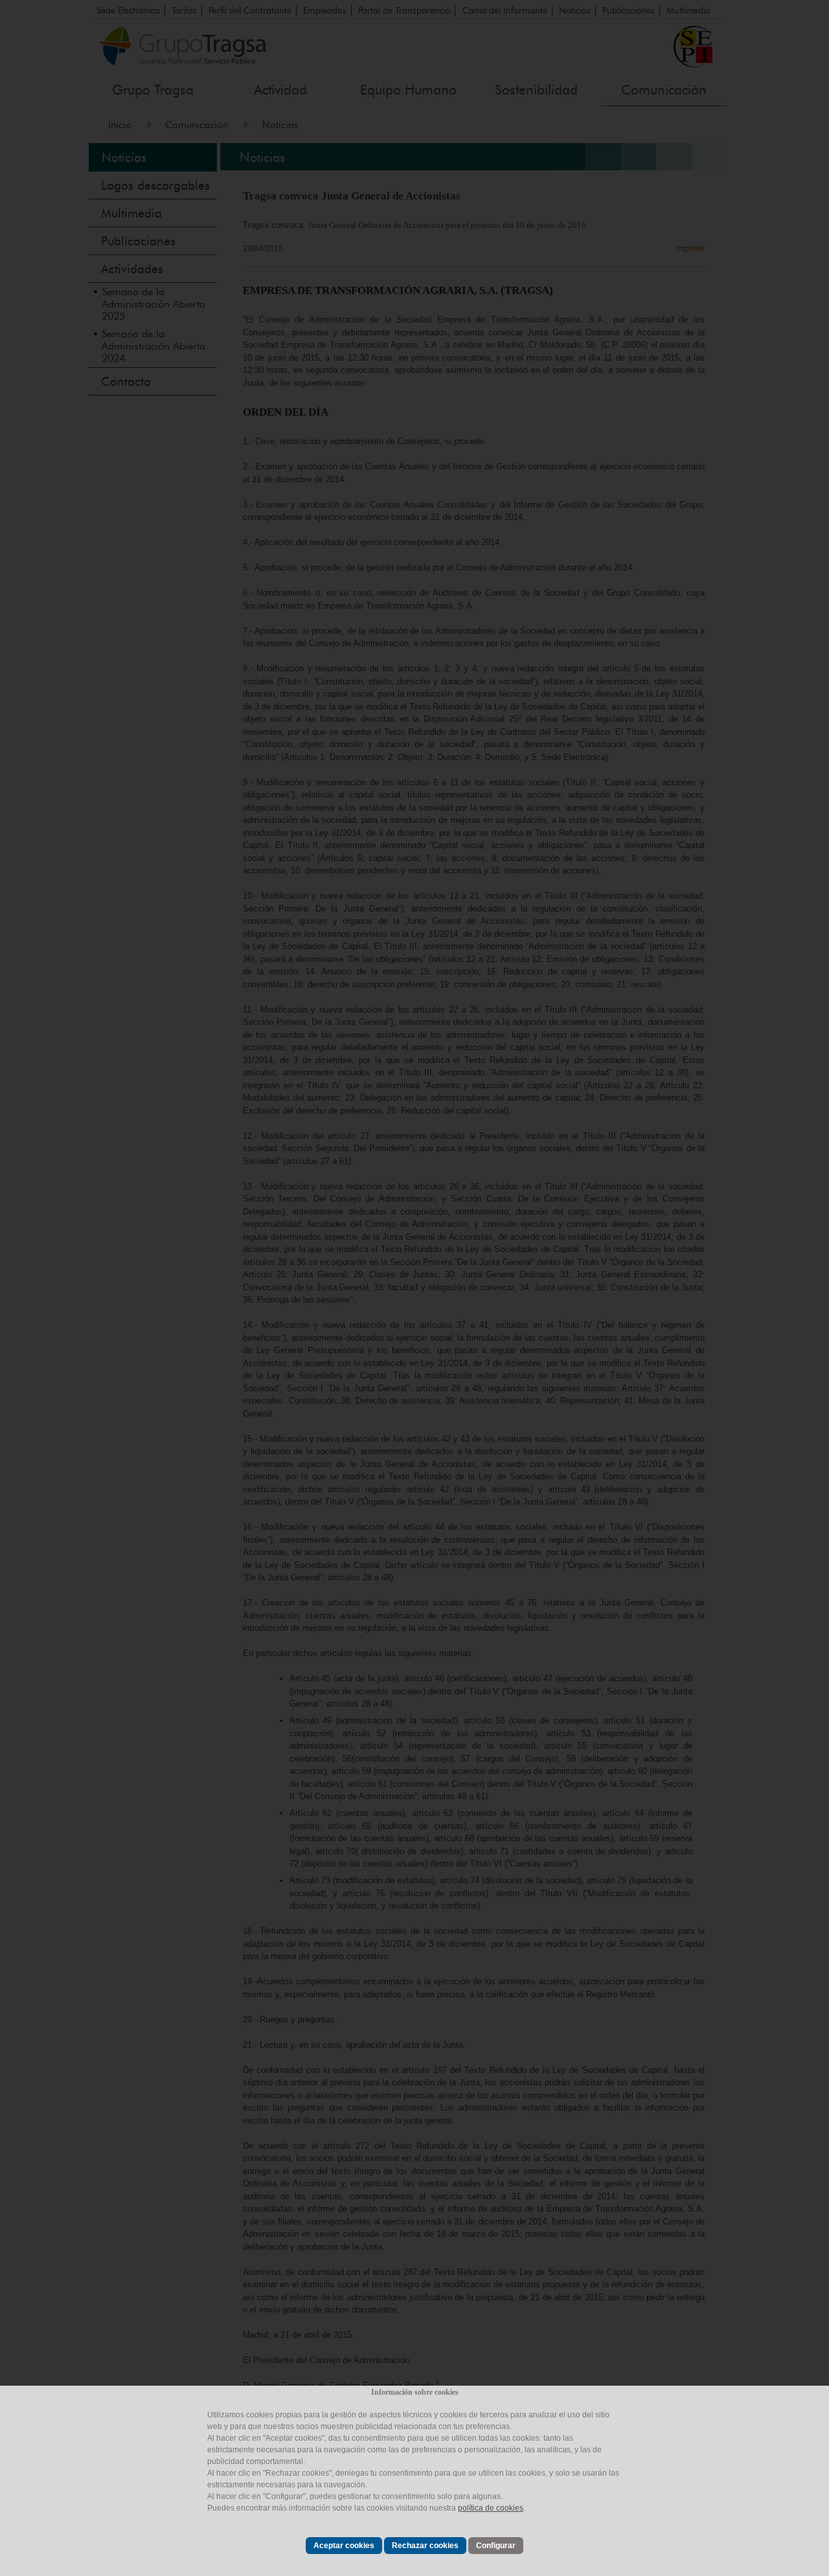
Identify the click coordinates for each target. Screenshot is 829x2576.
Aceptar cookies (344, 2546)
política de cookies (491, 2508)
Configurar (496, 2546)
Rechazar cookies (425, 2546)
